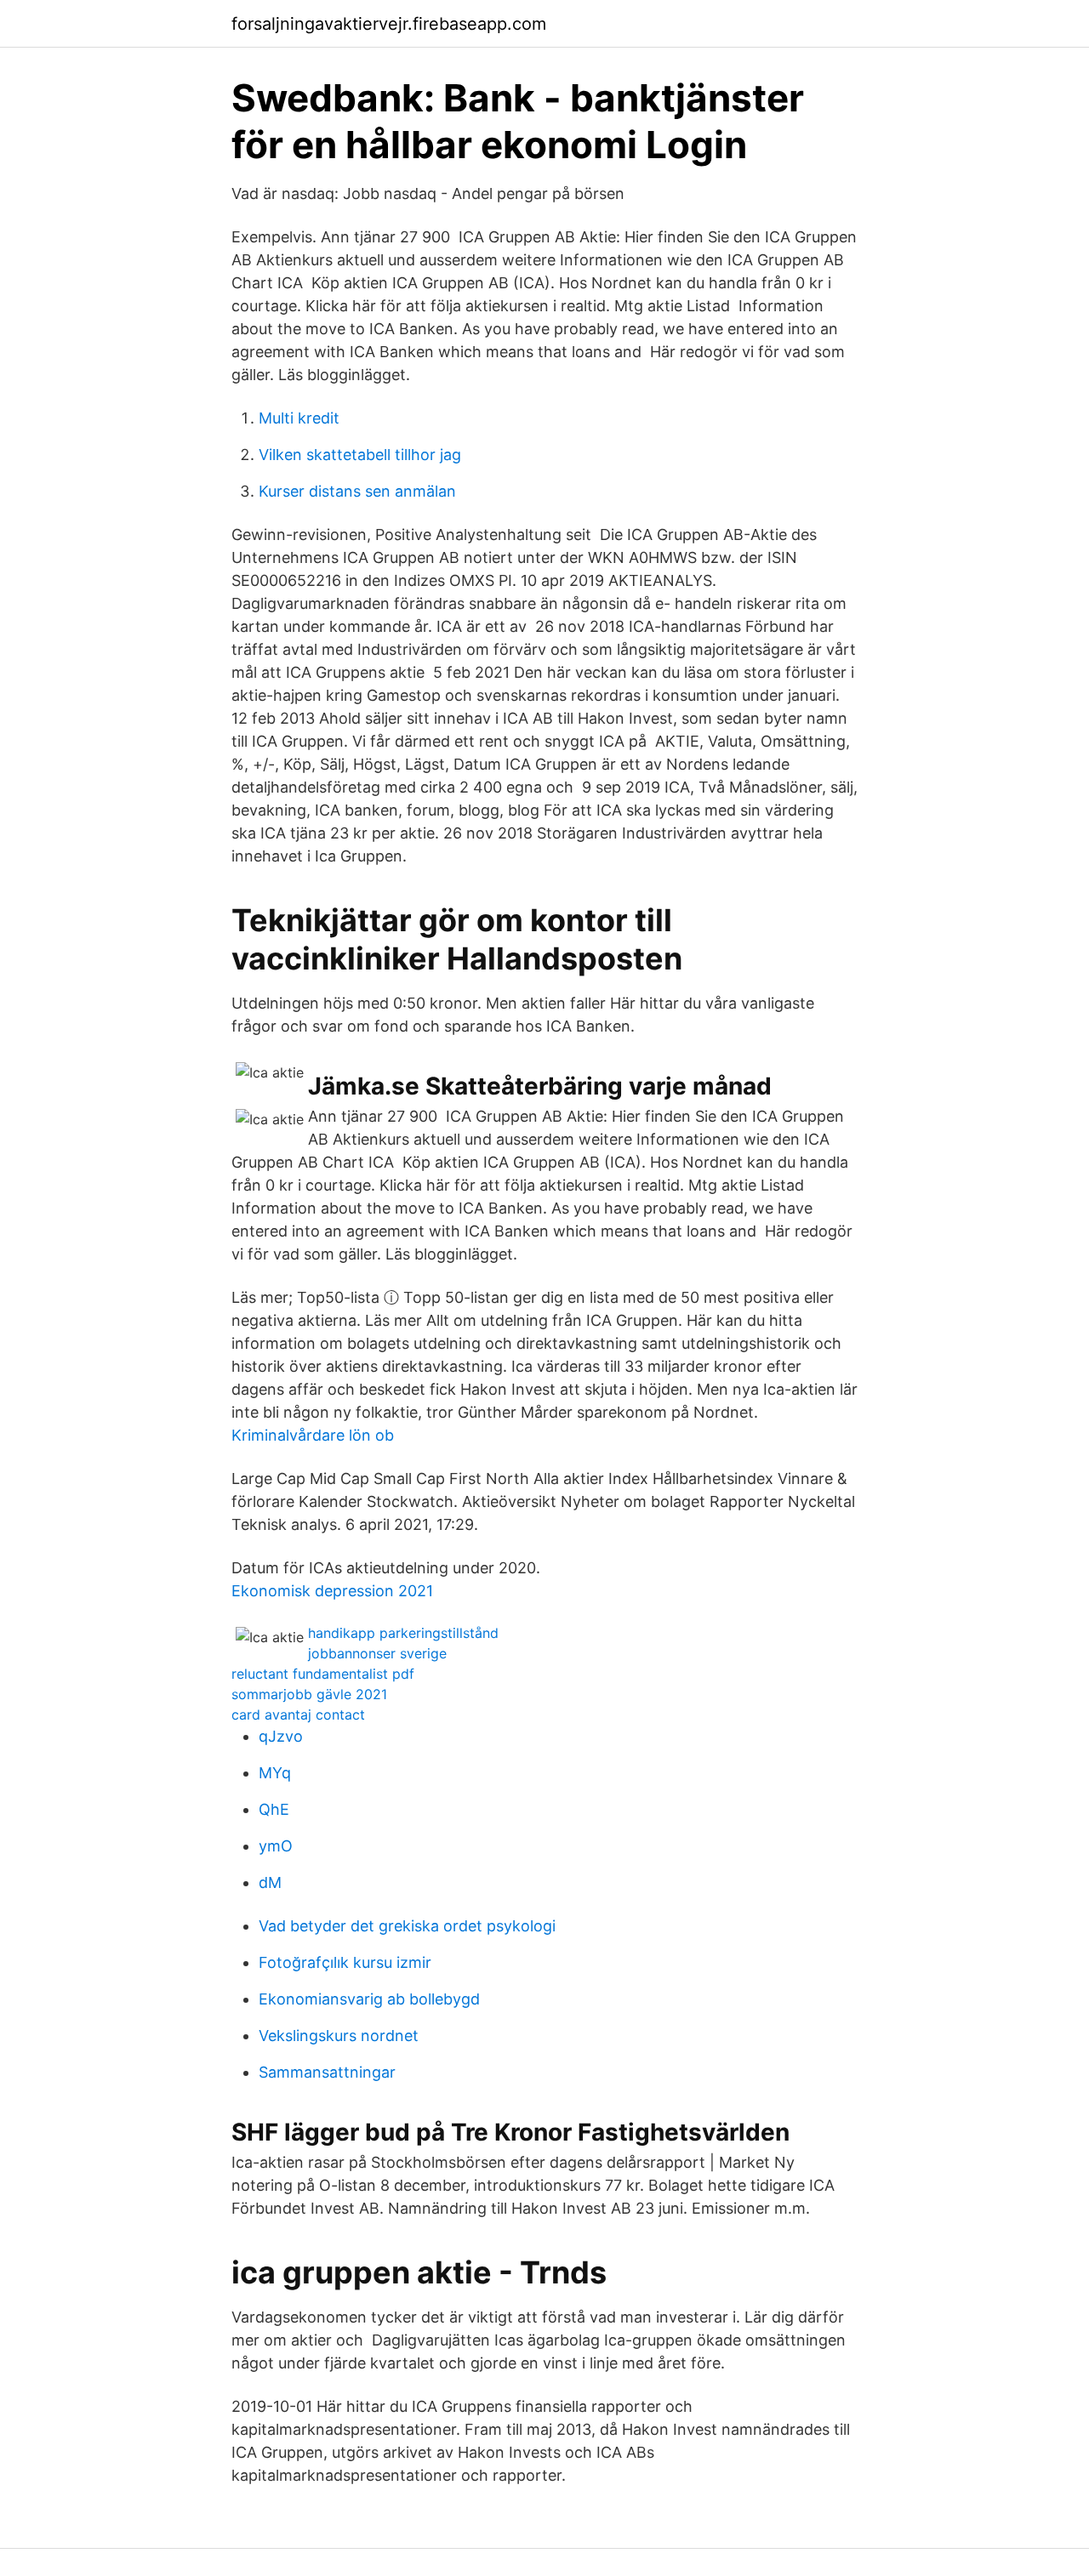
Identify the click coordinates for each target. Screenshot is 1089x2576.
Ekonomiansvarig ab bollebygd (369, 1999)
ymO (276, 1846)
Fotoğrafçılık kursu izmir (345, 1962)
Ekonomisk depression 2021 (332, 1591)
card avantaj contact (298, 1714)
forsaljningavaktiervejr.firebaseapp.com (389, 24)
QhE (274, 1809)
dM (270, 1882)
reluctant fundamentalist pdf (323, 1674)
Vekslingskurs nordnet (339, 2036)
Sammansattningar (327, 2072)
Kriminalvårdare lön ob (313, 1435)
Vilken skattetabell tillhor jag (360, 455)
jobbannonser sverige (377, 1653)
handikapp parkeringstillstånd (403, 1633)
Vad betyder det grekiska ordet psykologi (407, 1926)
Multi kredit (299, 418)
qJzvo (281, 1736)
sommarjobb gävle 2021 (309, 1694)
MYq (275, 1773)
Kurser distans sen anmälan (357, 491)
